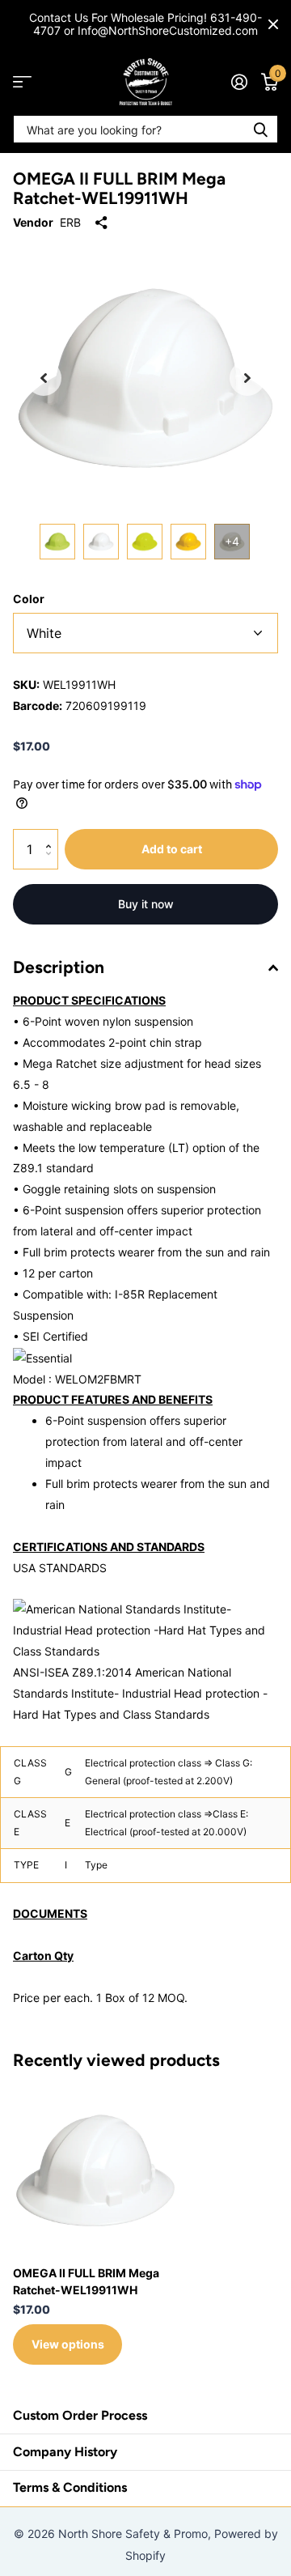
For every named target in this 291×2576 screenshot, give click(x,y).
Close (273, 24)
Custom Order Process (80, 2415)
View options (68, 2344)
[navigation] (57, 542)
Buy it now (146, 904)
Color (29, 599)
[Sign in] (239, 82)
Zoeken (260, 129)
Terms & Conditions (70, 2487)
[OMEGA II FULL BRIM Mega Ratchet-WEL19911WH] (95, 2170)
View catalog (22, 82)
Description (59, 967)
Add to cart (172, 849)
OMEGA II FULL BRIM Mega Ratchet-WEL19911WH (86, 2281)
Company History (65, 2452)
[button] (44, 378)
